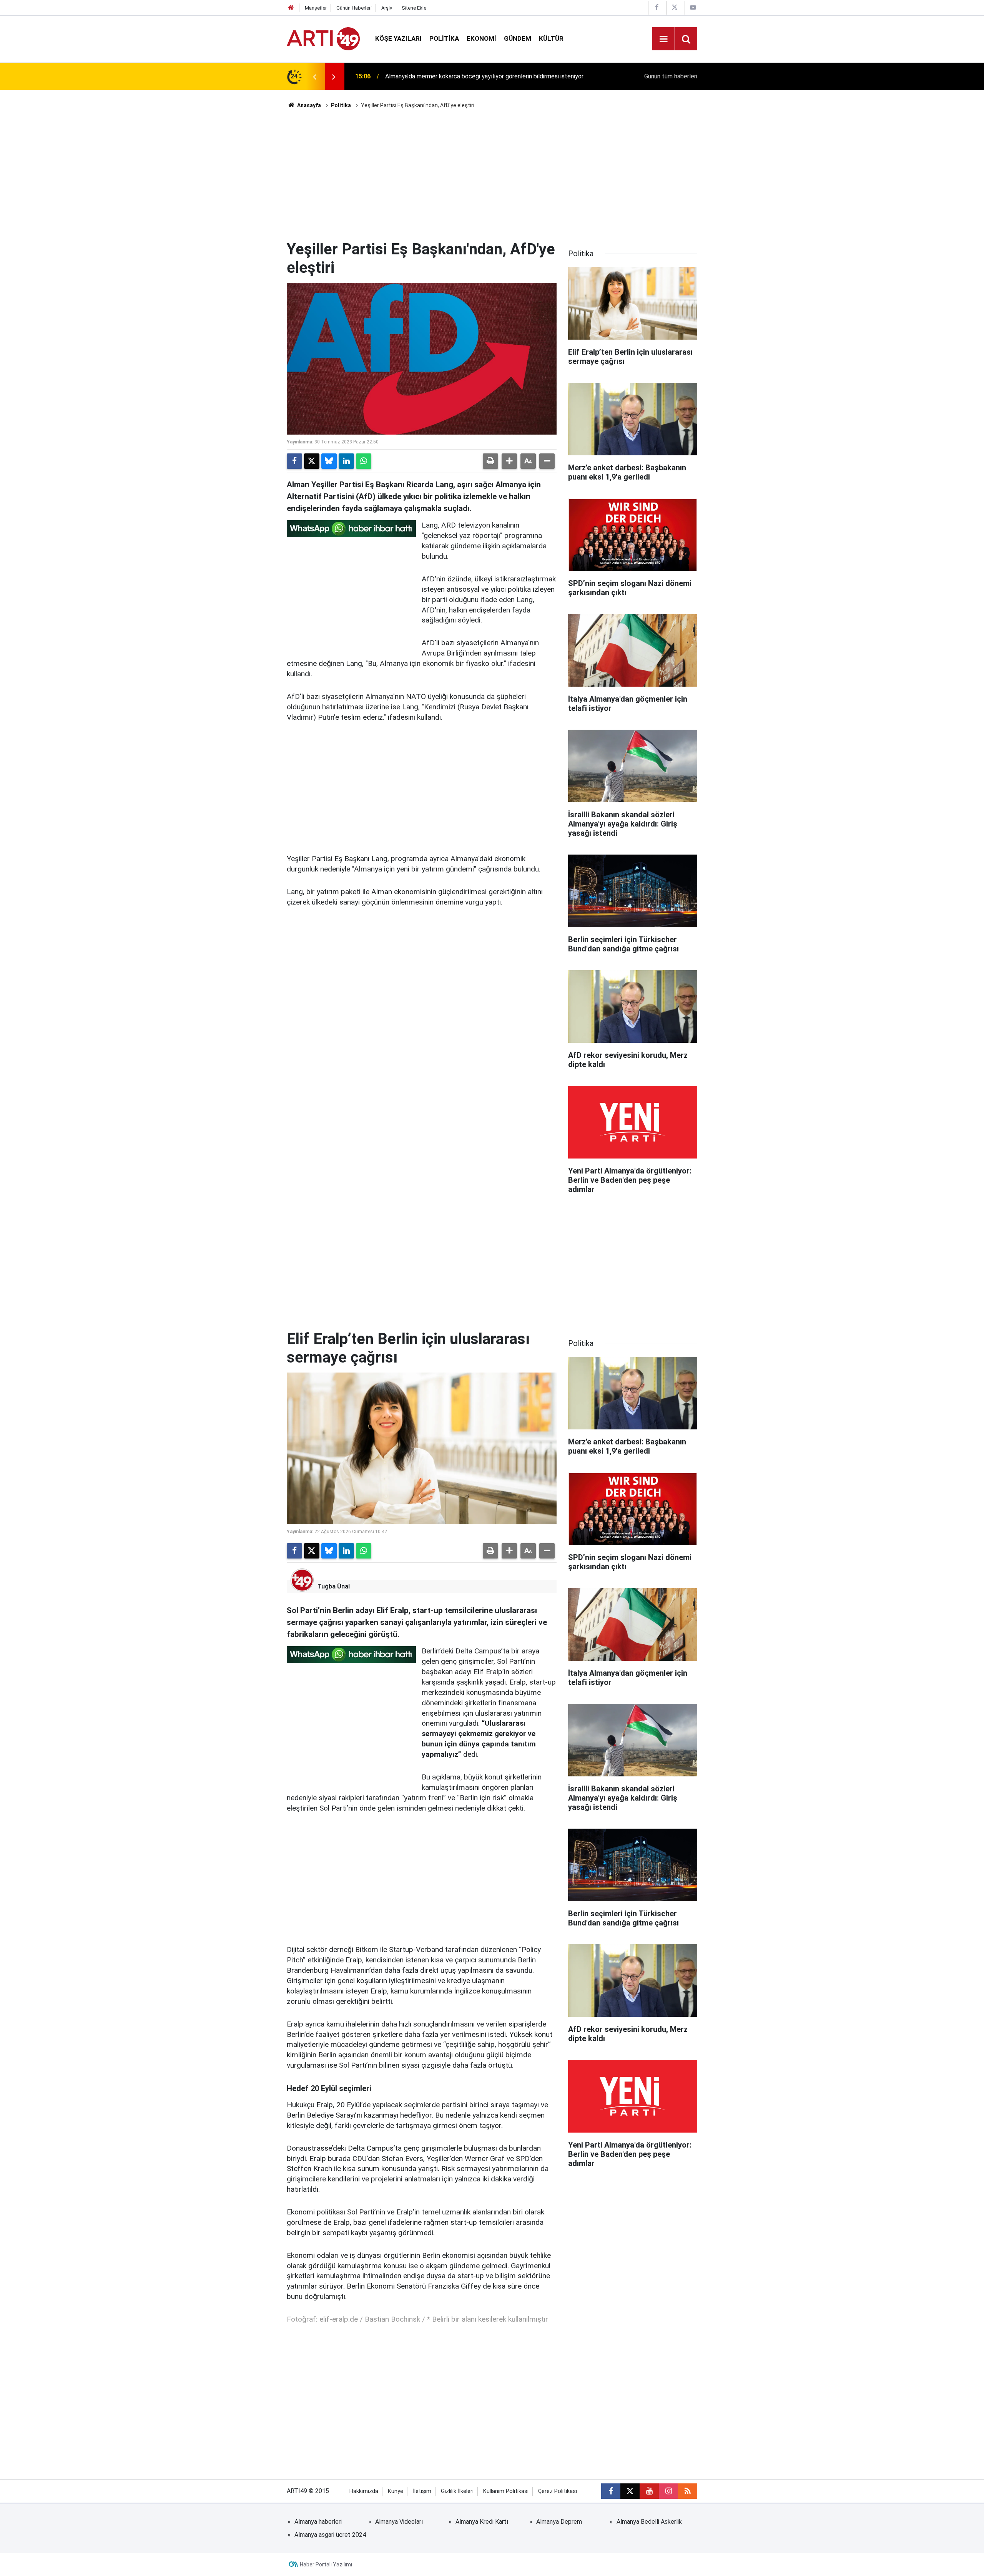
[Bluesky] (329, 461)
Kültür (551, 38)
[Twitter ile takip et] (630, 2491)
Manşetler (316, 8)
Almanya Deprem (559, 2522)
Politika (444, 38)
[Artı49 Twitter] (675, 7)
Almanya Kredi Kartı (482, 2522)
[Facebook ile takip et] (611, 2491)
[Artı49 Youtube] (693, 7)
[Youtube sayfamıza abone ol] (649, 2491)
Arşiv (387, 8)
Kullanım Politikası (506, 2491)
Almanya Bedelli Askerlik (649, 2522)
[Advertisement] (492, 175)
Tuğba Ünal (334, 1586)
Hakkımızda (364, 2491)
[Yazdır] (490, 461)
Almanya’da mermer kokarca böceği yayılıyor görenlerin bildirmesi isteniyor (484, 76)
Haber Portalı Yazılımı (326, 2564)
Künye (396, 2491)
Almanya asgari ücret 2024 (330, 2535)
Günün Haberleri (354, 8)
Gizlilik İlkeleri (457, 2491)
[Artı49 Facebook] (657, 7)
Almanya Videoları (399, 2522)
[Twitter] (312, 461)
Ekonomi (481, 38)
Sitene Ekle (414, 8)
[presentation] (314, 76)
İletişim (422, 2491)
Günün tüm (671, 76)
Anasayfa (308, 105)
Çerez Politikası (558, 2491)
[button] (509, 461)
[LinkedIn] (346, 461)
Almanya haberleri (318, 2522)
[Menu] (663, 39)
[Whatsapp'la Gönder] (364, 461)
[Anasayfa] (291, 8)
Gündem (518, 38)
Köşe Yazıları (398, 38)
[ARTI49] (323, 38)
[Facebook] (294, 461)
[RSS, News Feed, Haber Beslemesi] (688, 2491)
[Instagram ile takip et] (668, 2491)
